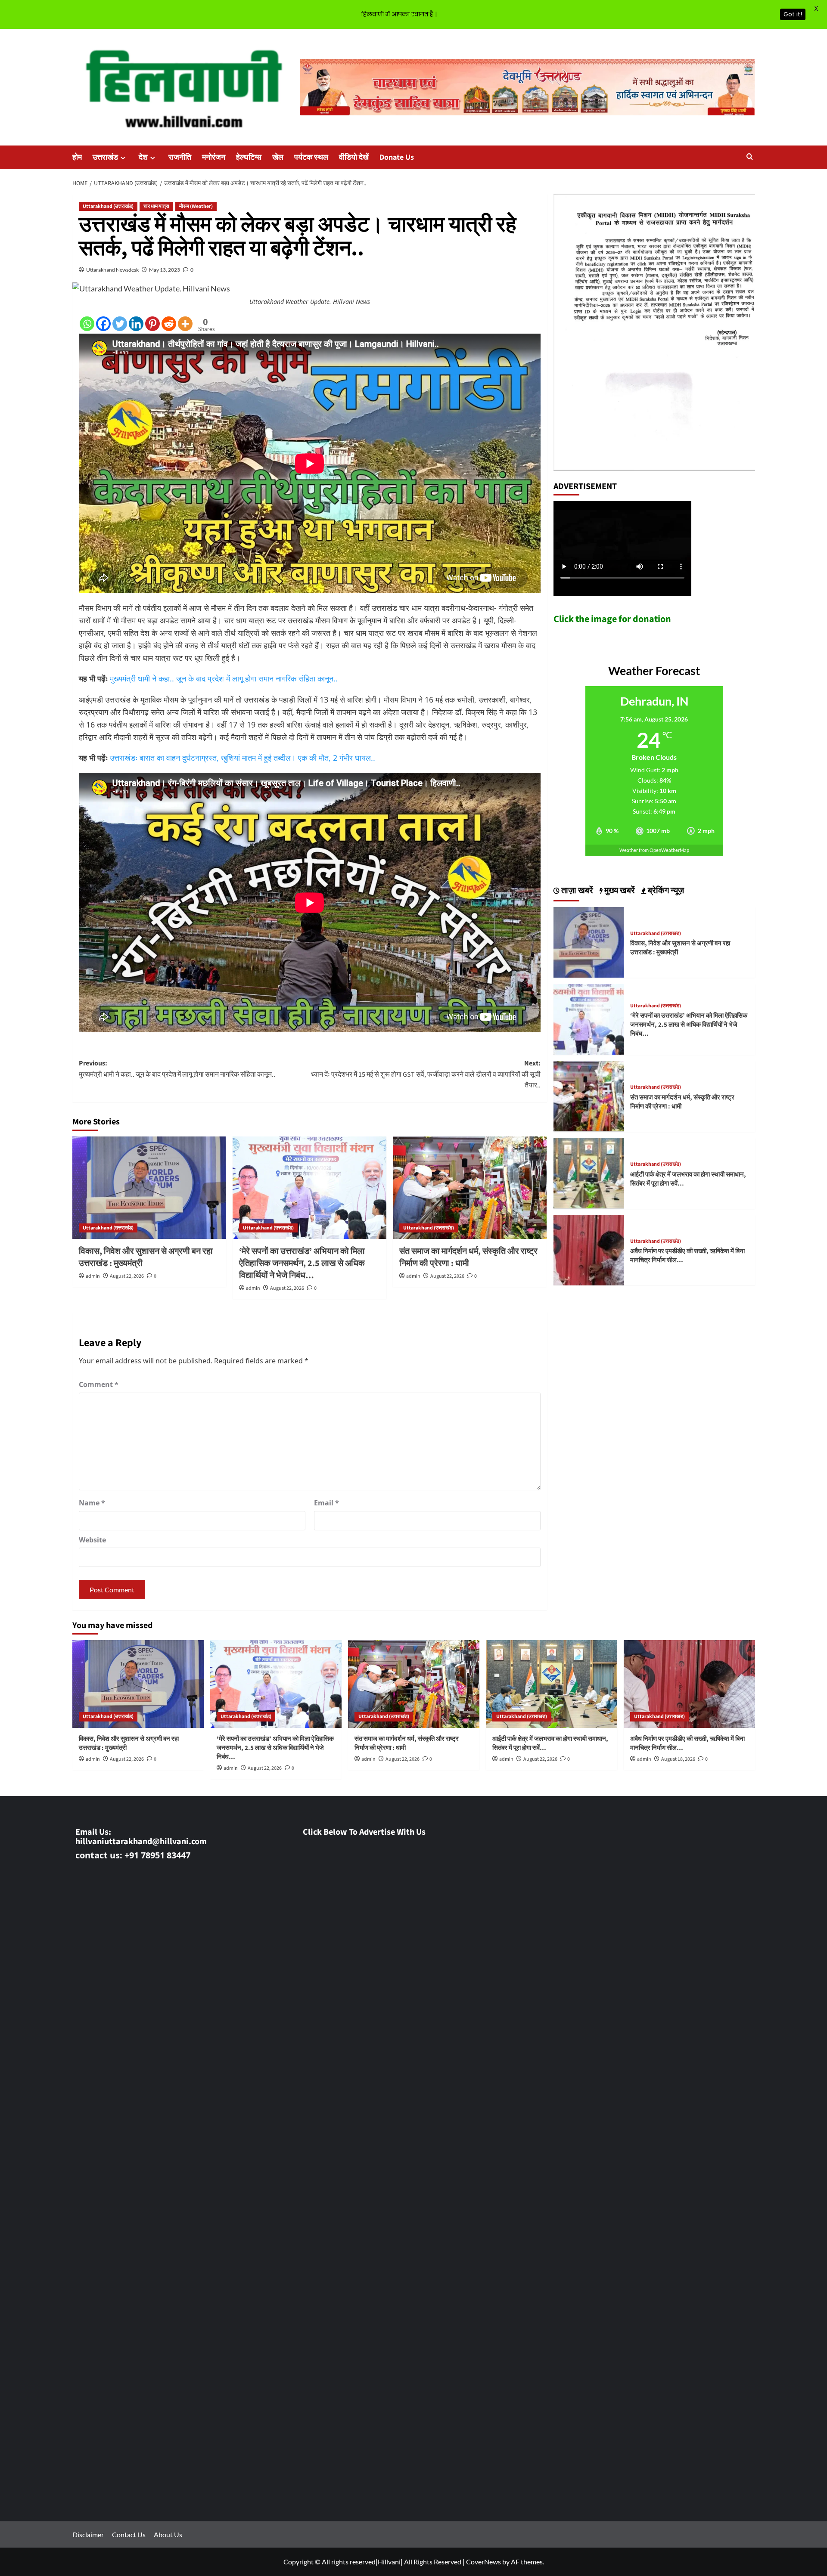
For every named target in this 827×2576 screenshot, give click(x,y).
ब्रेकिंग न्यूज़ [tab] (665, 891)
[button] (750, 157)
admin (93, 1276)
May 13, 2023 (165, 270)
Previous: (177, 1069)
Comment (99, 1384)
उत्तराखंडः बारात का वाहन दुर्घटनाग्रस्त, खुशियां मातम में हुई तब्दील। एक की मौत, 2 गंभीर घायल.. (243, 758)
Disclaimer (88, 2534)
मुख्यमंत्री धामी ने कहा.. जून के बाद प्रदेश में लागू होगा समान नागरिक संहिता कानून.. (224, 678)
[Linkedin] (136, 324)
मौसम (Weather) (196, 206)
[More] (185, 324)
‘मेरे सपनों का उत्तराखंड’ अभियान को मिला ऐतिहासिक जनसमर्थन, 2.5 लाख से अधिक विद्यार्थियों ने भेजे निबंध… (302, 1263)
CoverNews (483, 2562)
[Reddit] (169, 324)
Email (326, 1503)
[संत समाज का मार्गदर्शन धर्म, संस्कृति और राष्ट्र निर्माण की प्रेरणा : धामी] (470, 1188)
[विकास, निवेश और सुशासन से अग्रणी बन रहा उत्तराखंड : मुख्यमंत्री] (149, 1188)
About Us (168, 2534)
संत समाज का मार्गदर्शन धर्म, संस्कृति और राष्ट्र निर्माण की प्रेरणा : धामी (468, 1257)
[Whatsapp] (87, 324)
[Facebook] (103, 324)
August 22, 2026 (127, 1276)
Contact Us (129, 2534)
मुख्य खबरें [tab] (619, 891)
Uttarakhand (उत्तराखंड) (108, 206)
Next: (426, 1074)
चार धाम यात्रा (156, 206)
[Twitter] (120, 324)
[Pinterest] (152, 324)
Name (92, 1503)
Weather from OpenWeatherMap (654, 850)
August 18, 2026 (678, 1759)
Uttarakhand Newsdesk (112, 270)
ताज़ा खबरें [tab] (576, 891)
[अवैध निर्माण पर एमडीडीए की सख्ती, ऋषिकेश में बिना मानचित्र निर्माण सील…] (589, 1249)
